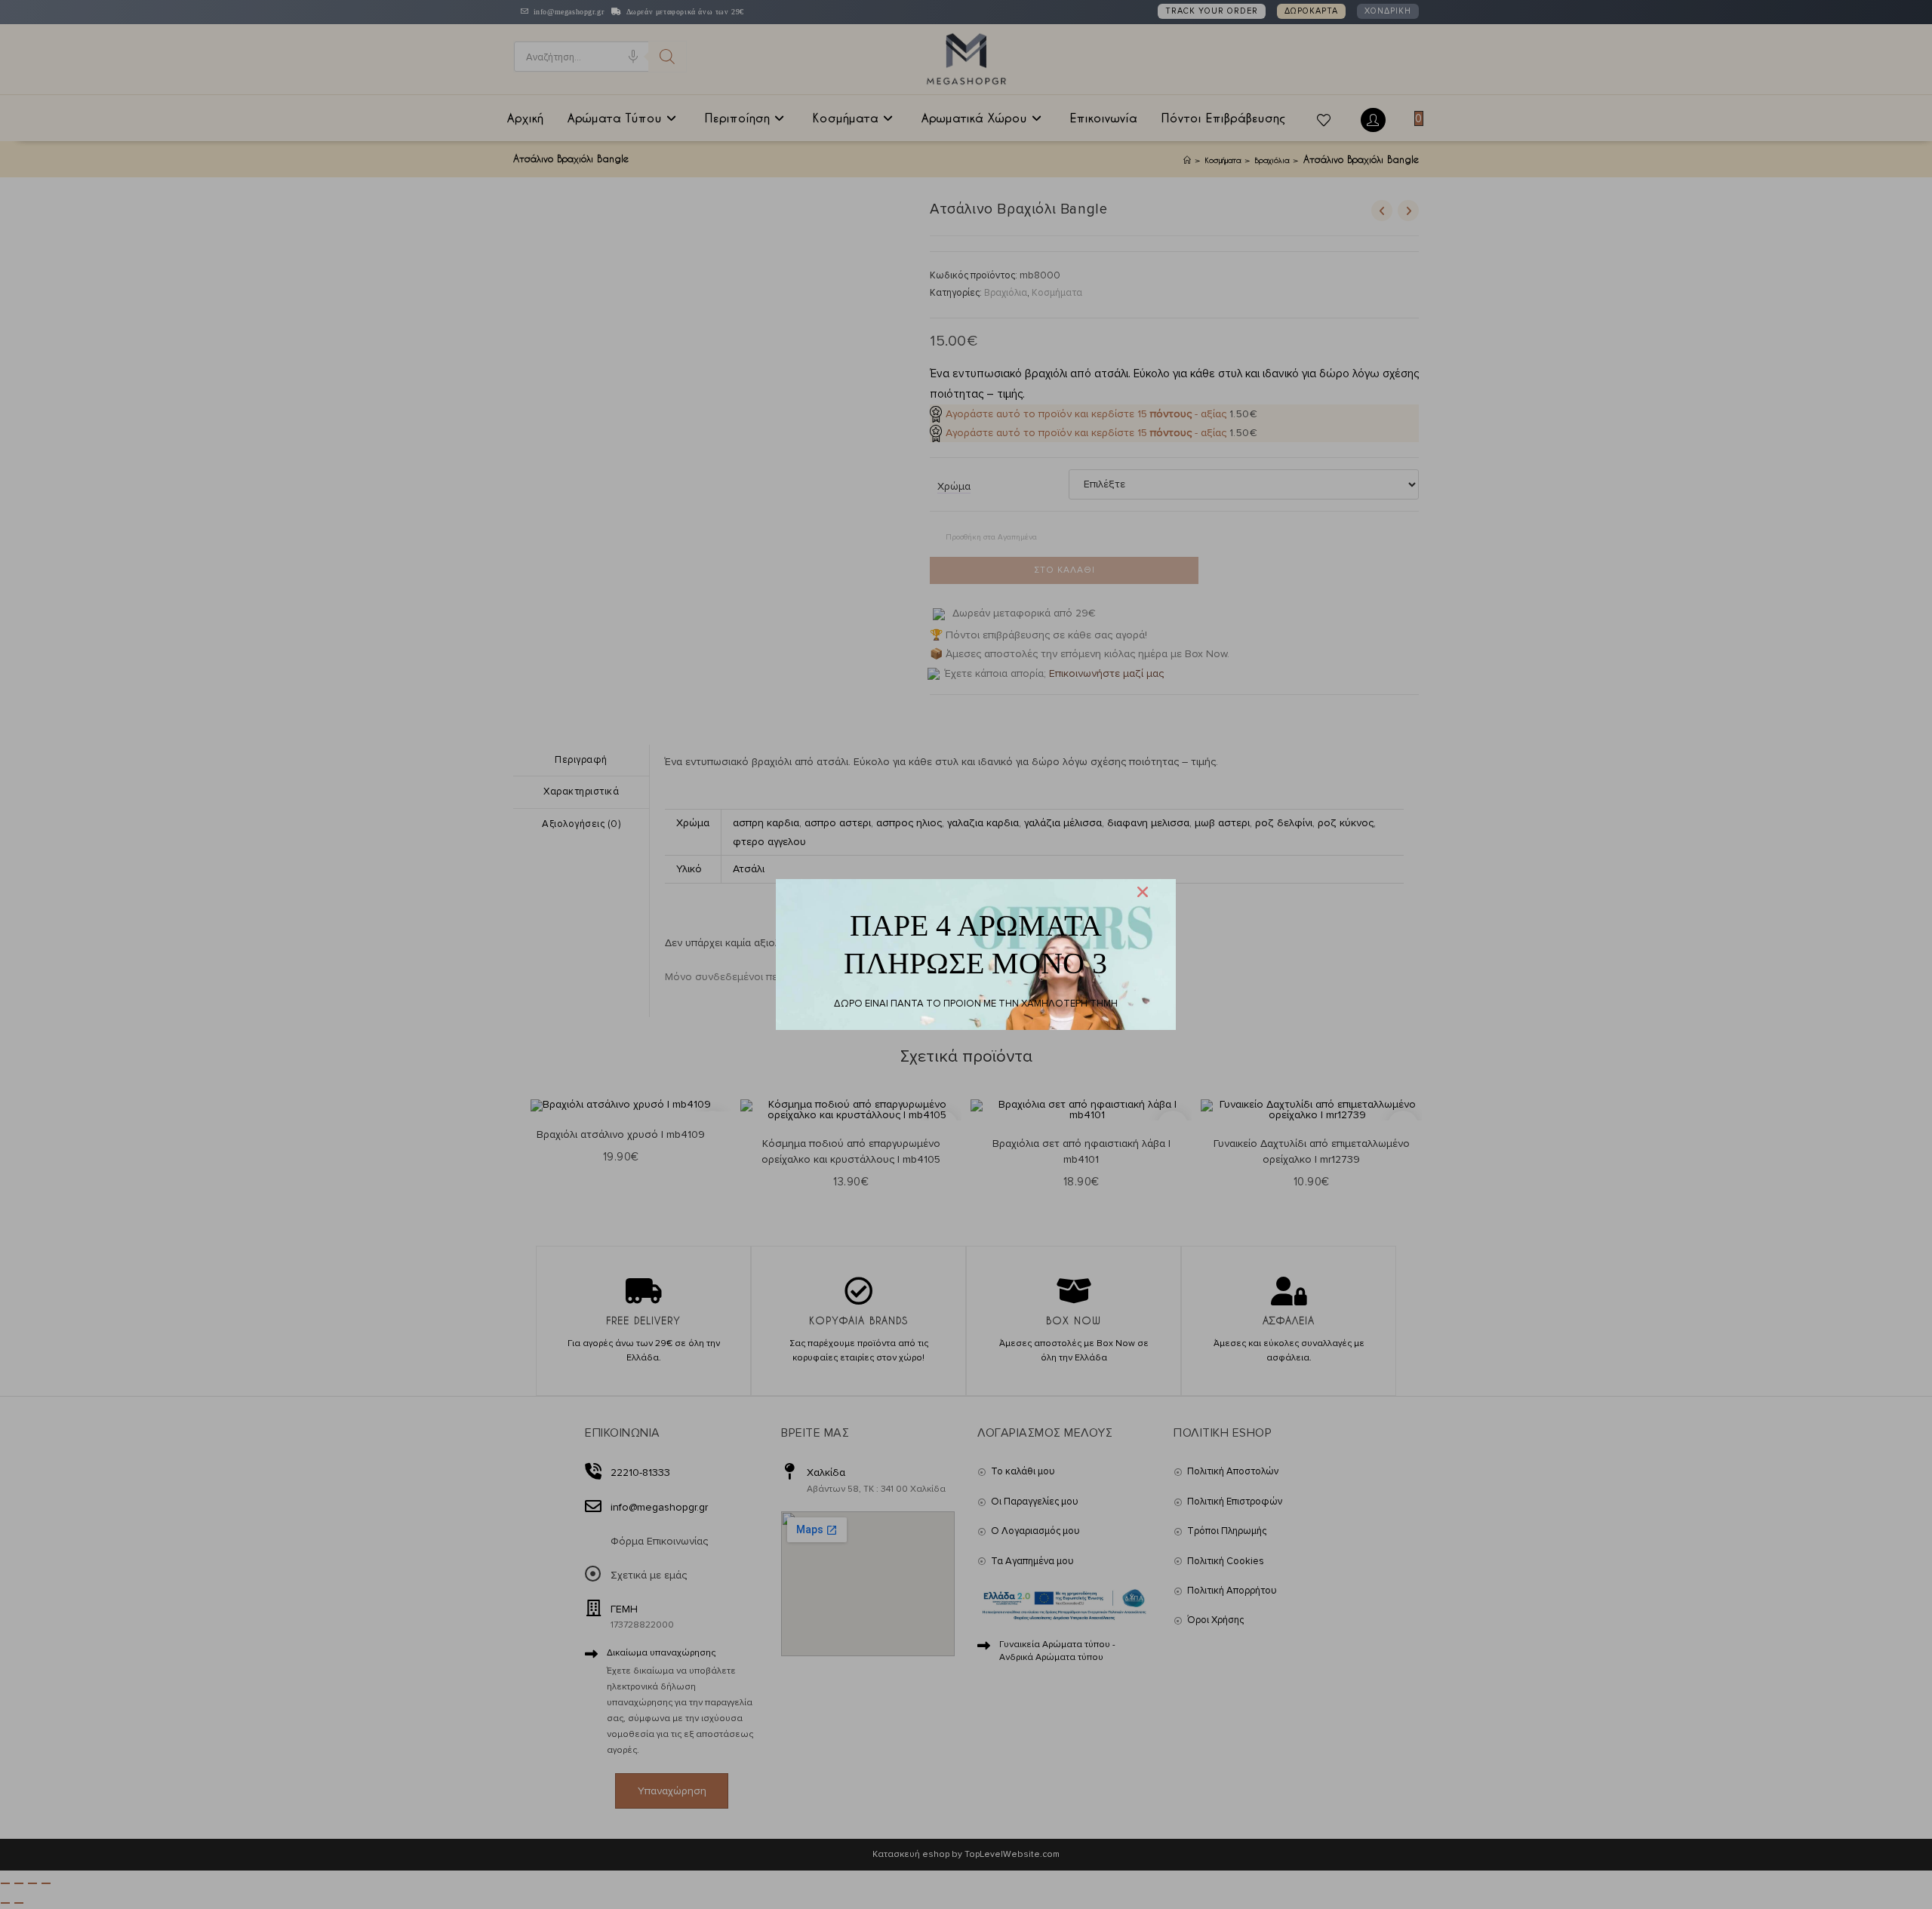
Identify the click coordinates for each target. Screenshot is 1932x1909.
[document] (966, 954)
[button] (1143, 892)
